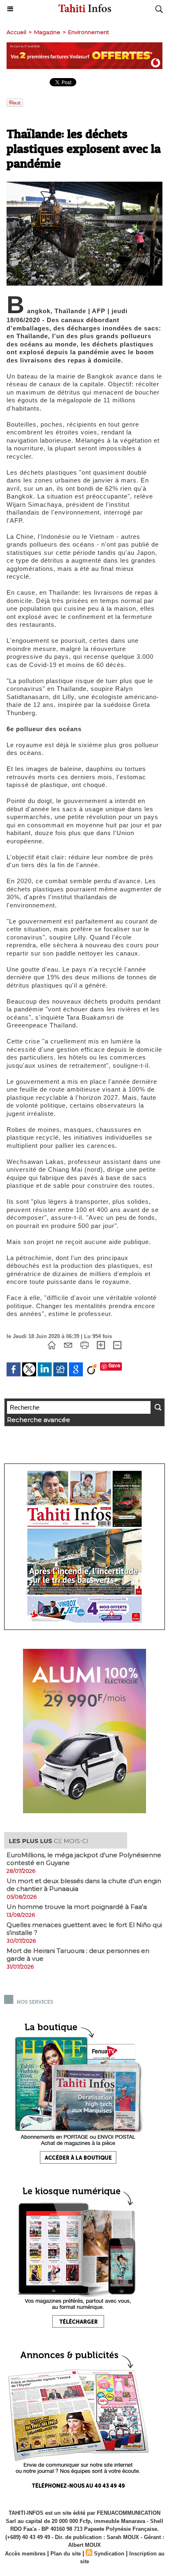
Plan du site (66, 2554)
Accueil (16, 32)
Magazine (47, 32)
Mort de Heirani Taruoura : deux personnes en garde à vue (78, 1955)
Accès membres (25, 2554)
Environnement (89, 32)
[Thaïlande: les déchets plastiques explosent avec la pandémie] (84, 185)
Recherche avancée (39, 1420)
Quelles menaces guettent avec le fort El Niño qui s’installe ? (84, 1929)
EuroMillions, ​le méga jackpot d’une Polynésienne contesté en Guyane (84, 1859)
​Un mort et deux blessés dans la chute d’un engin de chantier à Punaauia (84, 1885)
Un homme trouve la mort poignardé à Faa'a (77, 1907)
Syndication (109, 2554)
